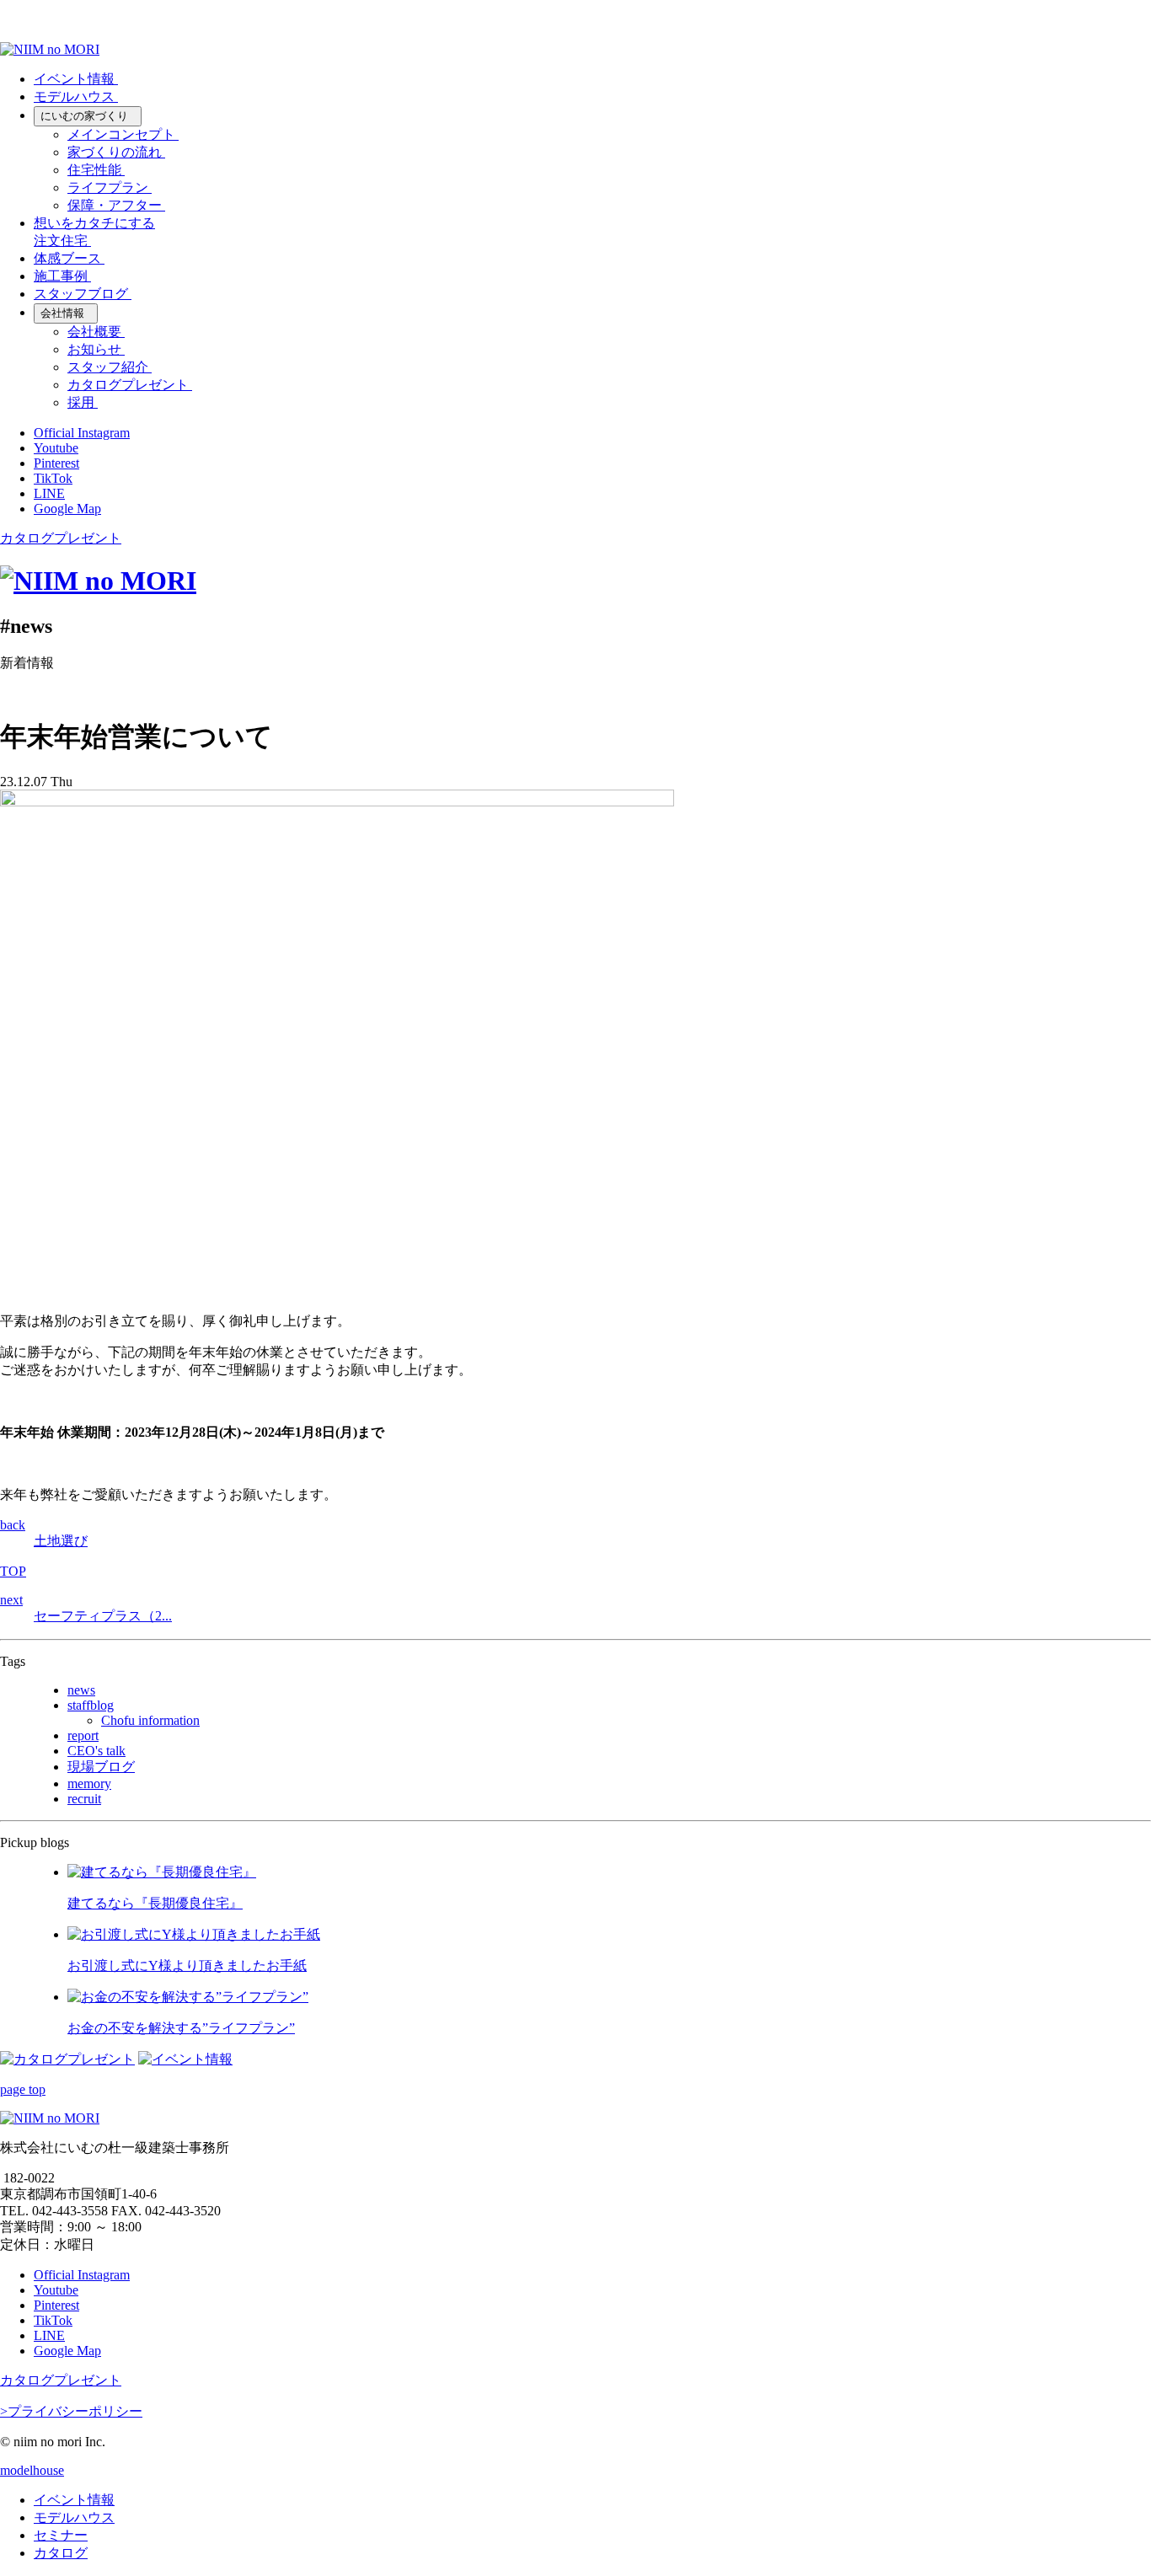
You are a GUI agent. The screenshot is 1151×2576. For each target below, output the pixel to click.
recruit (84, 1799)
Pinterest (56, 463)
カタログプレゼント (61, 538)
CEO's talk (96, 1751)
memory (89, 1783)
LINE (49, 493)
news (81, 1690)
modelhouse (32, 2470)
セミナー (61, 2535)
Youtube (56, 448)
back (13, 1525)
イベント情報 (74, 2500)
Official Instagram (82, 433)
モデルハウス (74, 2517)
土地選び (61, 1541)
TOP (13, 1571)
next (11, 1600)
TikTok (53, 478)
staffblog (91, 1705)
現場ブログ (101, 1767)
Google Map (67, 509)
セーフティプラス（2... (103, 1616)
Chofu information (150, 1720)
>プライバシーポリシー (71, 2411)
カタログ (61, 2553)
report (83, 1735)
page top (23, 2089)
